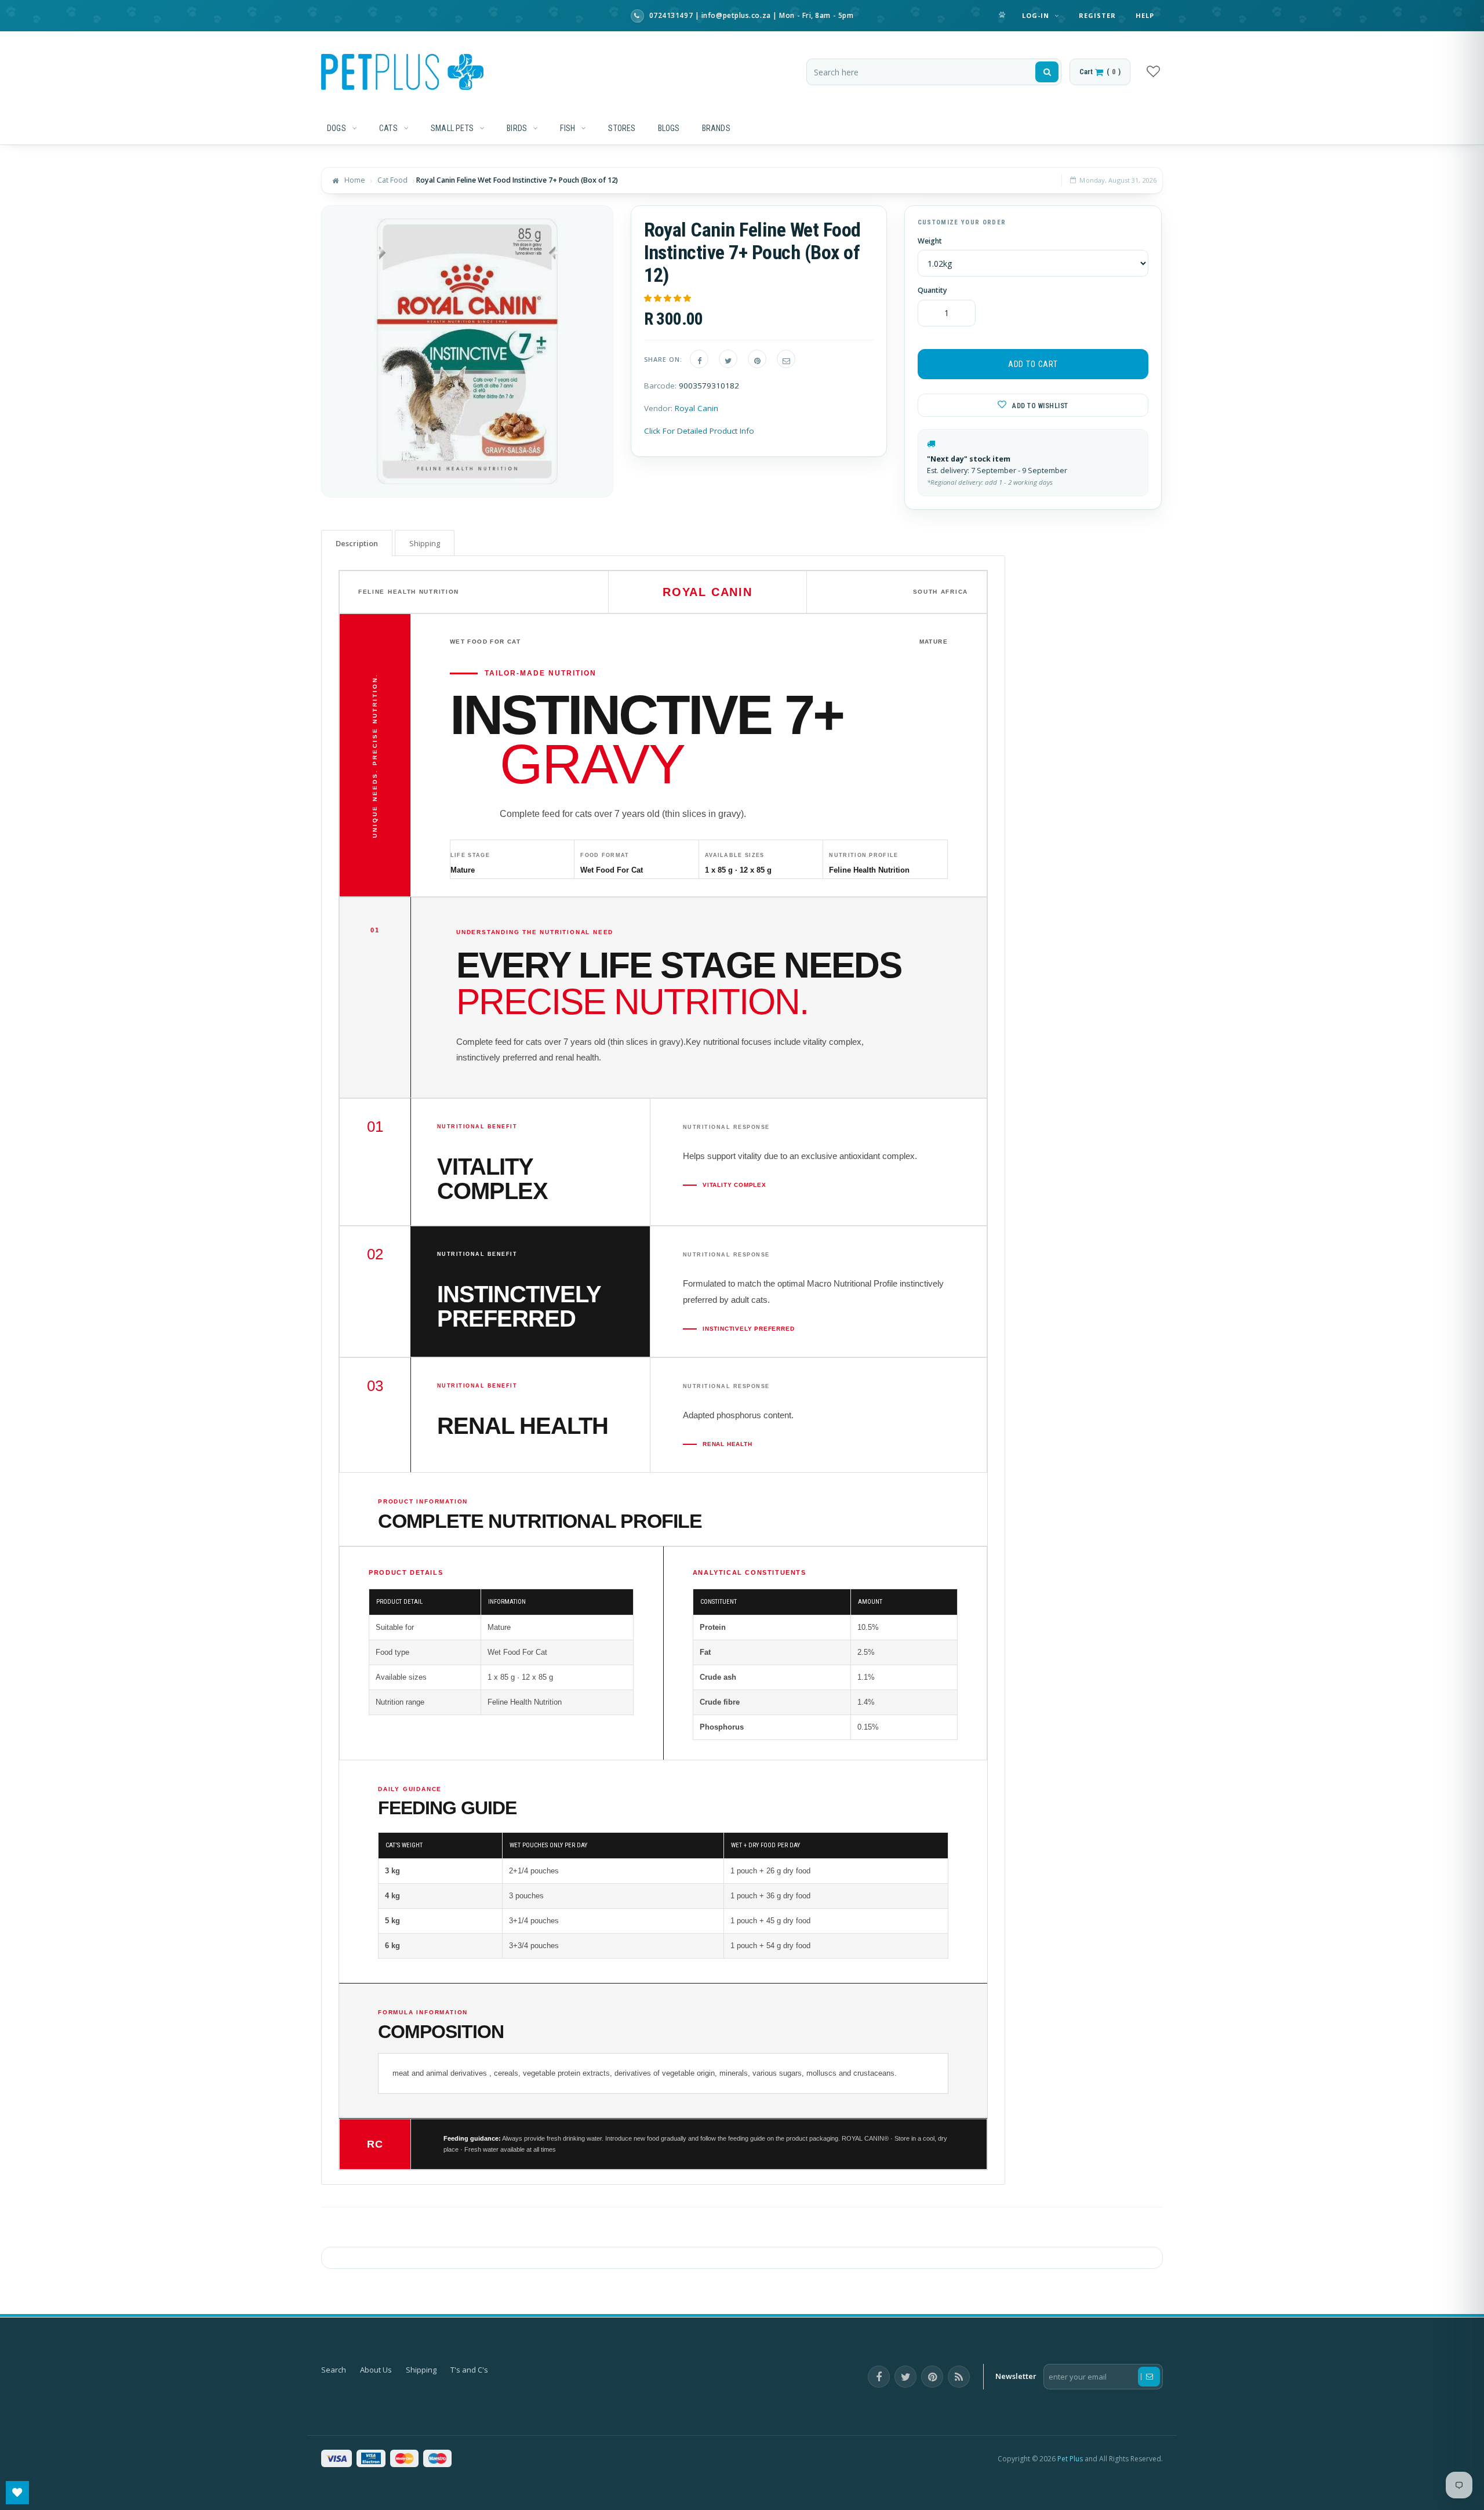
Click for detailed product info (699, 431)
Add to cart (1033, 364)
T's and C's (469, 2370)
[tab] (357, 543)
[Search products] (1047, 72)
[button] (668, 298)
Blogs (669, 128)
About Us (376, 2370)
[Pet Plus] (402, 72)
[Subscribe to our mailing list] (1149, 2377)
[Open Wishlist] (17, 2493)
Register (1098, 15)
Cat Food (392, 180)
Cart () (1100, 72)
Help (1145, 15)
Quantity (932, 290)
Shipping (421, 2370)
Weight (930, 241)
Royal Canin (696, 408)
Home (355, 180)
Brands (716, 128)
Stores (622, 128)
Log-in (1037, 15)
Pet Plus (1070, 2459)
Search (334, 2370)
